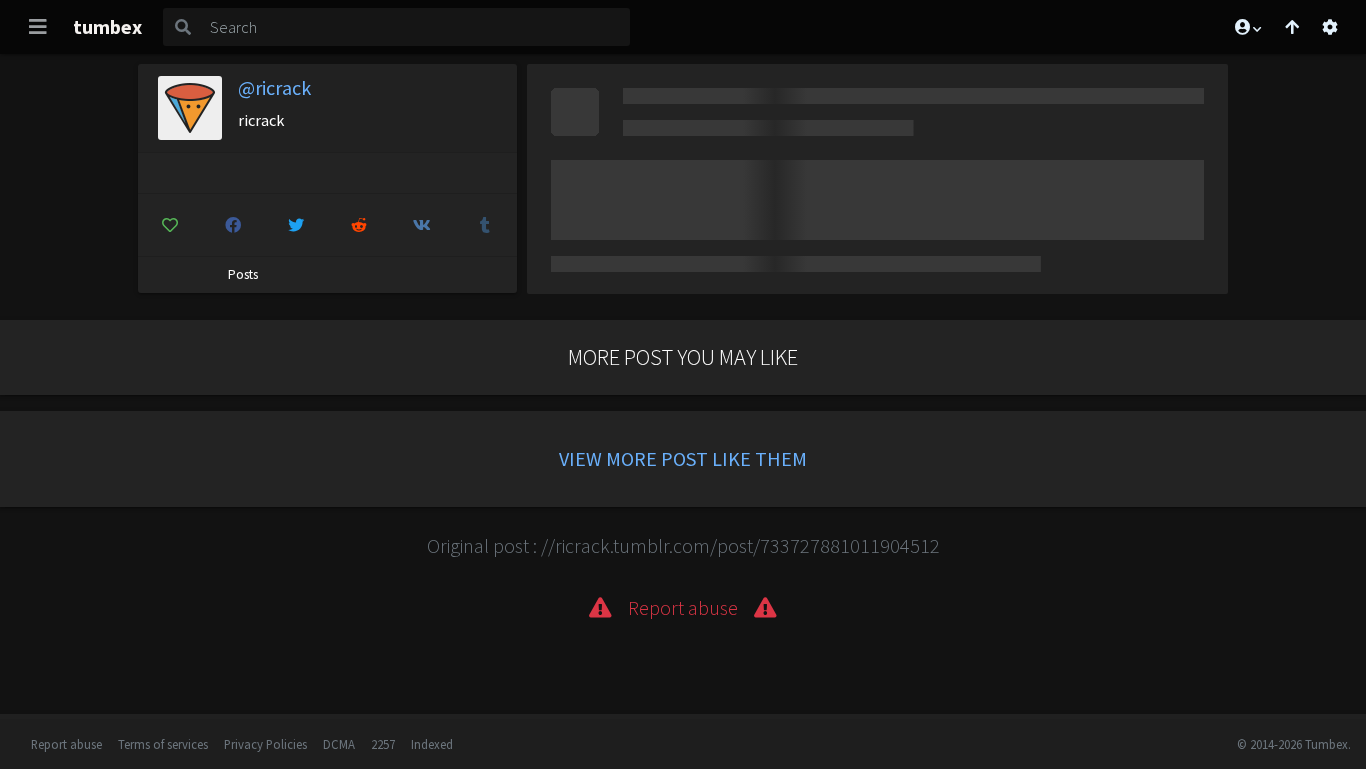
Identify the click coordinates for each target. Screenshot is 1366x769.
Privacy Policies (265, 744)
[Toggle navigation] (38, 27)
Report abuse (66, 744)
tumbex (107, 26)
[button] (1247, 27)
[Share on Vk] (422, 225)
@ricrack (274, 87)
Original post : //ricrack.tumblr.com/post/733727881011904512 (683, 545)
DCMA (339, 744)
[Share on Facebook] (233, 225)
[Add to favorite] (170, 225)
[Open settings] (1330, 27)
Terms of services (163, 744)
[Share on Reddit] (359, 225)
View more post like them (683, 458)
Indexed (432, 744)
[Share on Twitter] (296, 225)
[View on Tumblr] (485, 225)
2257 (383, 744)
